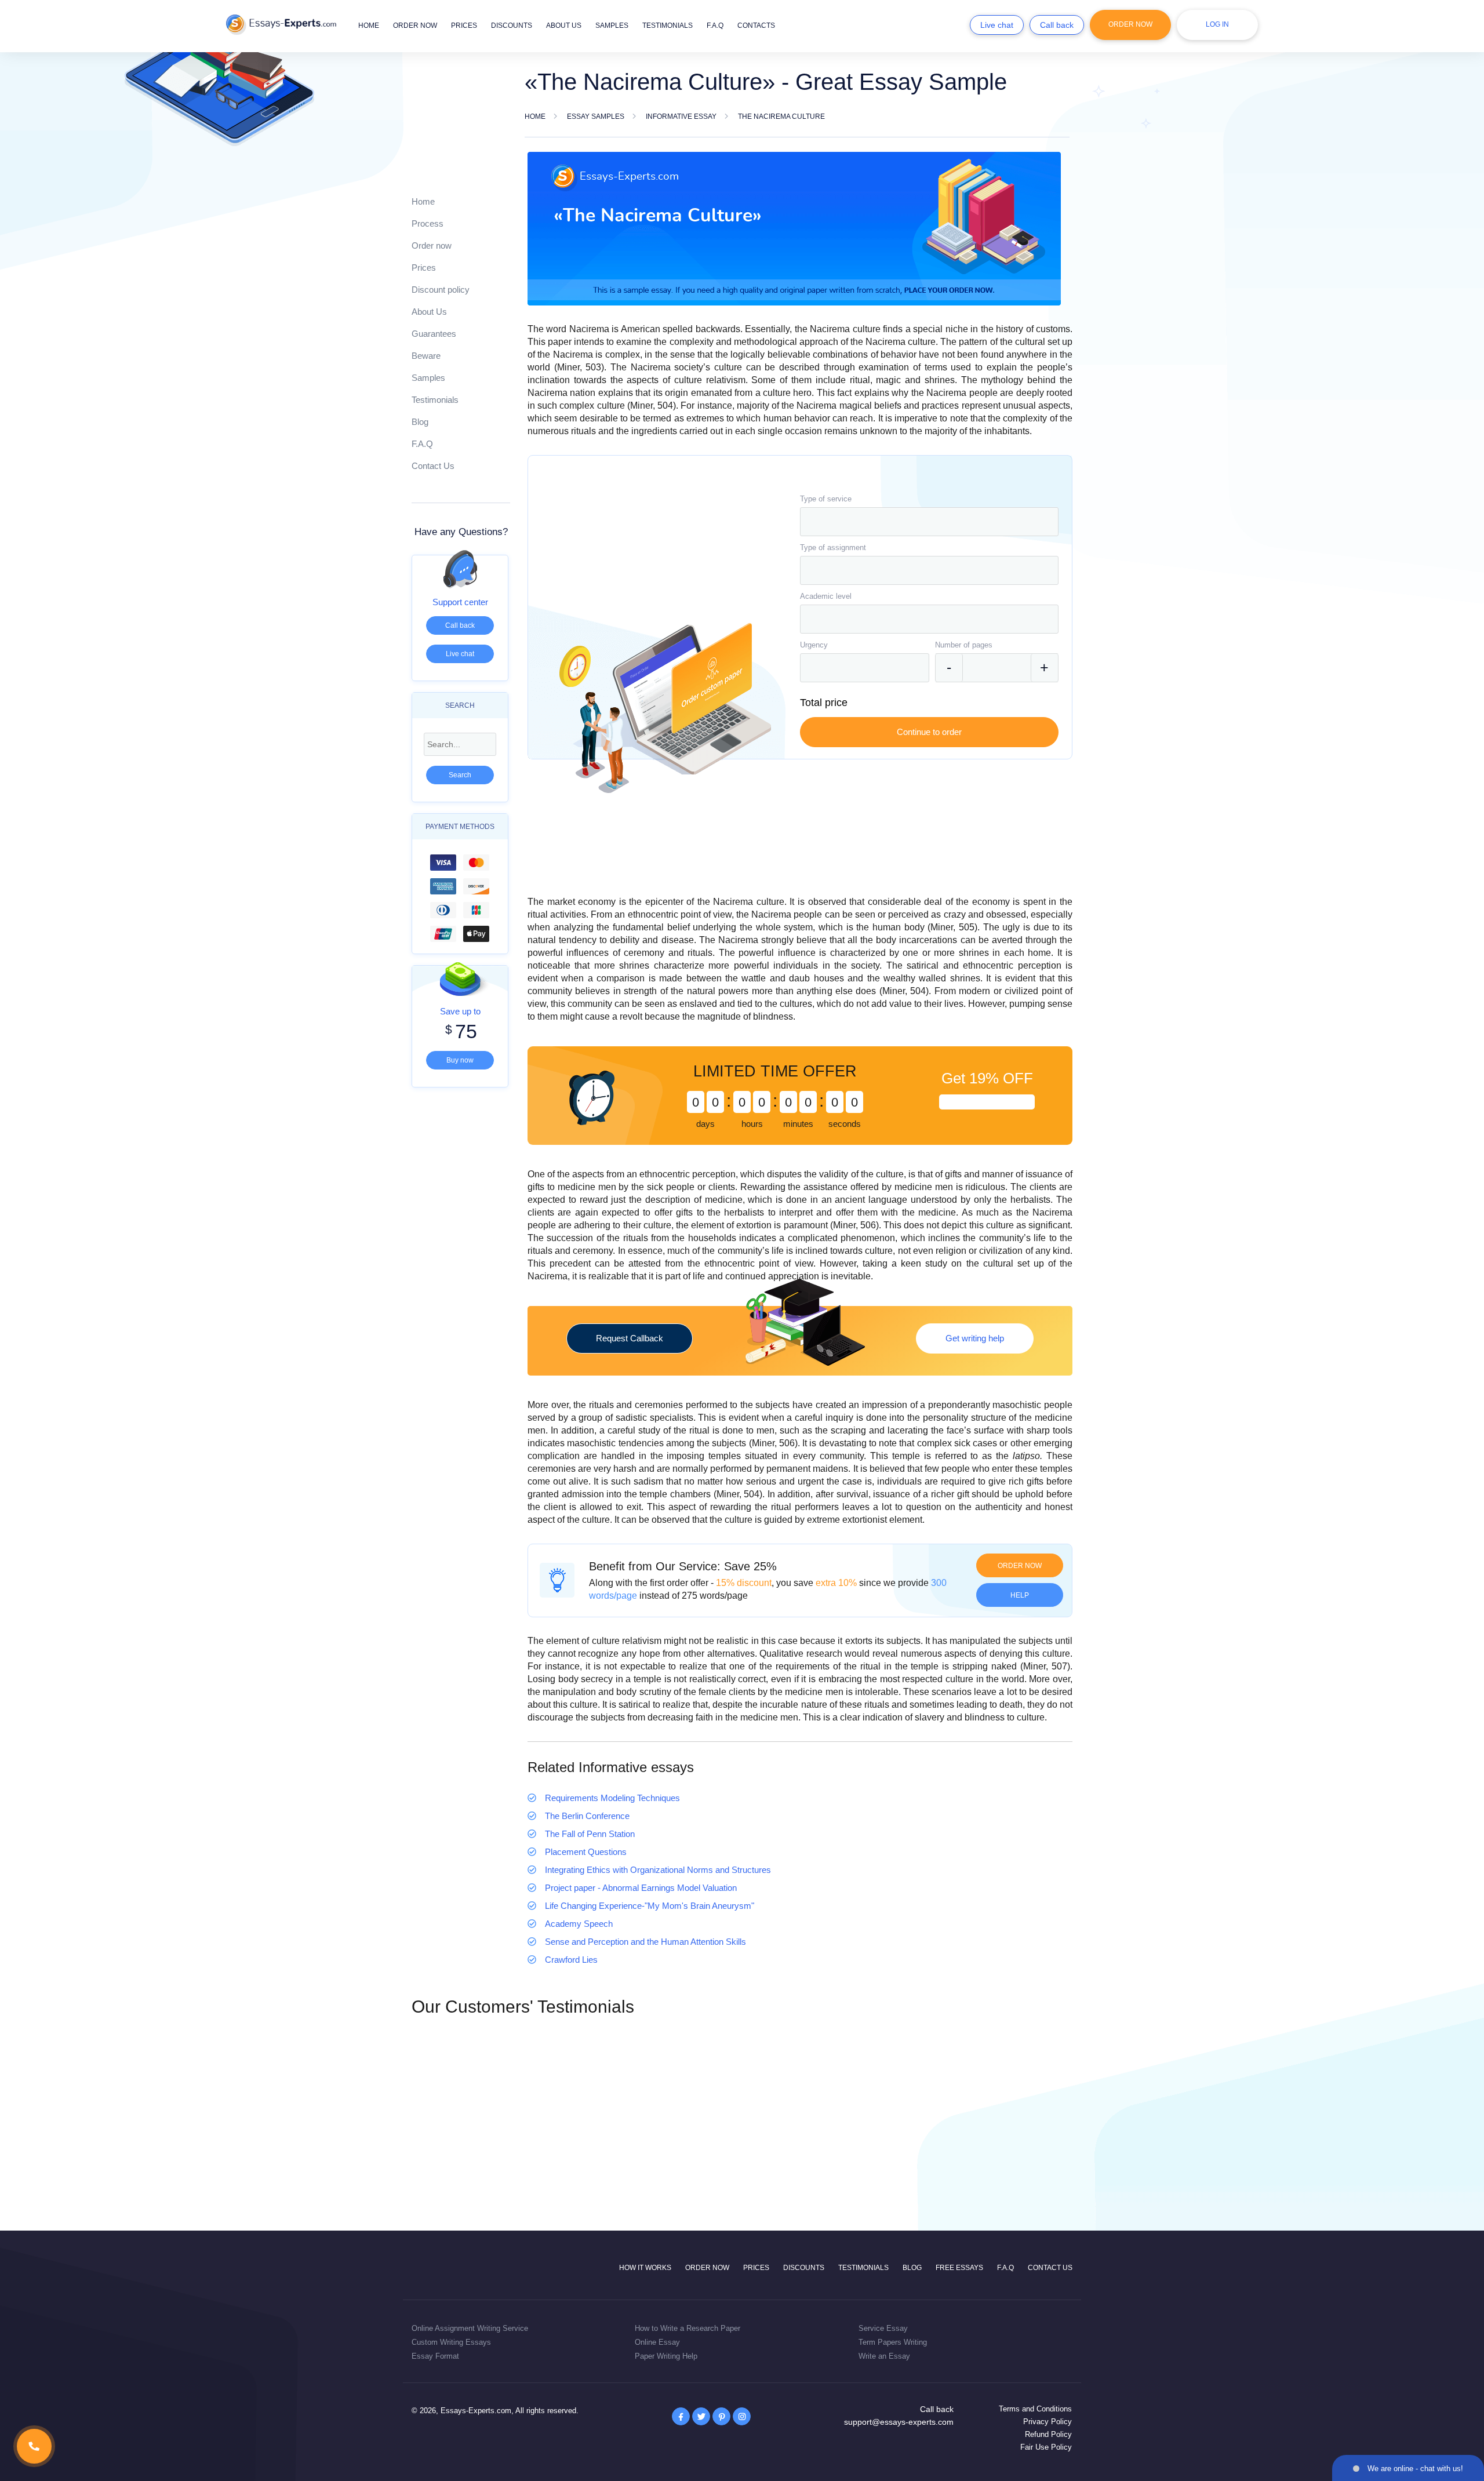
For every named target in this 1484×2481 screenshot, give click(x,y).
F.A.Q (715, 26)
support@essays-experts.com (899, 2422)
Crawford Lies (571, 1960)
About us (564, 26)
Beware (426, 356)
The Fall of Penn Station (590, 1834)
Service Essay (883, 2328)
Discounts (512, 26)
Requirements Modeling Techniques (612, 1798)
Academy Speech (579, 1924)
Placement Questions (586, 1852)
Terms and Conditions (1035, 2409)
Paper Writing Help (666, 2356)
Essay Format (435, 2356)
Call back (1057, 25)
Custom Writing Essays (451, 2342)
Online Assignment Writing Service (470, 2328)
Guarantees (434, 334)
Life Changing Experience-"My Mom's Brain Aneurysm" (650, 1906)
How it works (645, 2268)
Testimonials (668, 26)
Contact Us (433, 466)
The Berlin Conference (587, 1816)
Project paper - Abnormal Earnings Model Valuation (641, 1888)
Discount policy (441, 290)
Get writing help (975, 1338)
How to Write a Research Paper (688, 2328)
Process (428, 223)
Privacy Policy (1047, 2422)
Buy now (460, 1060)
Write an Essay (884, 2356)
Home (369, 26)
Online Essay (657, 2342)
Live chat (997, 25)
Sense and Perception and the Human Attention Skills (645, 1942)
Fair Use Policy (1046, 2447)
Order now (415, 26)
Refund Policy (1048, 2434)
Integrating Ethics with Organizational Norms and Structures (658, 1870)
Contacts (756, 26)
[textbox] (929, 522)
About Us (429, 312)
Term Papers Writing (893, 2342)
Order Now (1130, 24)
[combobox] (929, 522)
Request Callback (630, 1338)
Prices (464, 26)
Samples (612, 26)
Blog (420, 422)
